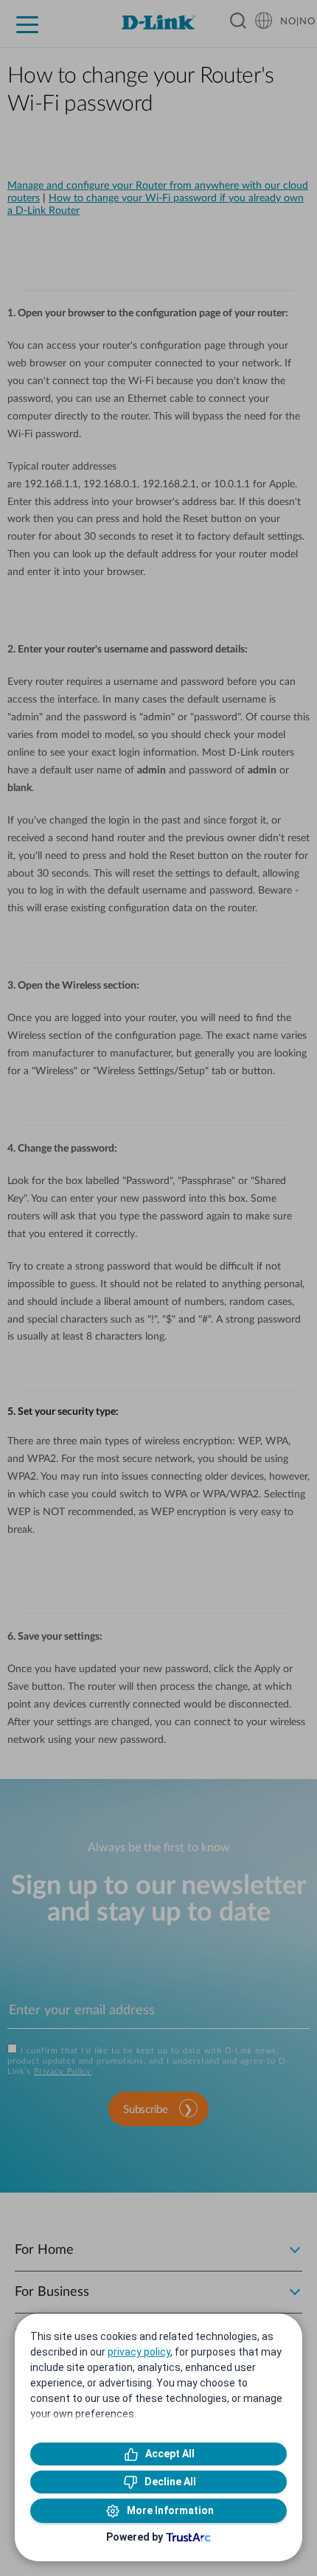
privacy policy (139, 2352)
